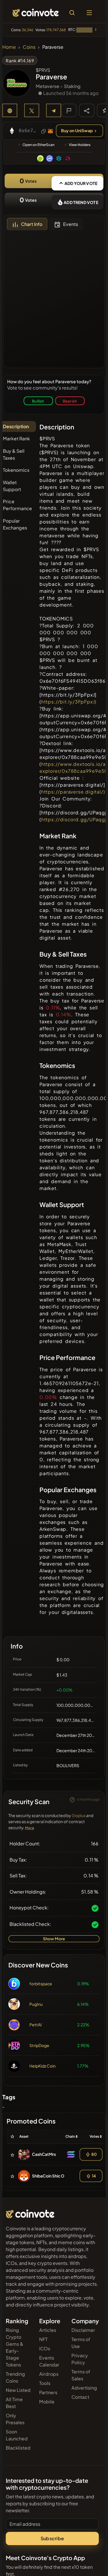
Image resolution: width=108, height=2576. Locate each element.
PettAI (36, 2025)
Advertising (84, 2388)
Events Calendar (49, 2361)
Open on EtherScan (38, 145)
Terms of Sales (81, 2375)
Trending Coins (15, 2377)
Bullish (38, 401)
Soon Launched (17, 2435)
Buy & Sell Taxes (14, 454)
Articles (48, 2330)
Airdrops (49, 2374)
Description (16, 426)
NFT (43, 2339)
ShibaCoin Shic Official (53, 2176)
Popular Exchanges (15, 524)
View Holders (80, 145)
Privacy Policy (80, 2359)
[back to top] (91, 2563)
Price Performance (17, 505)
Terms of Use (81, 2343)
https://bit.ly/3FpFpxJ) (69, 702)
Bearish (70, 401)
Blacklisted (18, 2448)
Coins (29, 47)
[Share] (87, 110)
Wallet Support (12, 486)
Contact (80, 2397)
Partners (48, 2392)
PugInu (36, 2004)
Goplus (79, 1815)
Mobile (47, 2402)
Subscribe (52, 2538)
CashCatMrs (44, 2154)
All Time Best (14, 2403)
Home (9, 47)
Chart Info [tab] (32, 224)
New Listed (18, 2390)
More (30, 1828)
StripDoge (39, 2045)
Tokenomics (16, 470)
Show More (54, 1939)
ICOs (45, 2348)
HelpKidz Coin (42, 2066)
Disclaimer (83, 2330)
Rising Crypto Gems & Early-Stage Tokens (15, 2347)
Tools (45, 2383)
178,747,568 (56, 30)
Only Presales (15, 2419)
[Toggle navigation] (89, 13)
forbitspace (41, 1984)
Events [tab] (71, 224)
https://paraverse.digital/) (73, 792)
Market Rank (16, 438)
